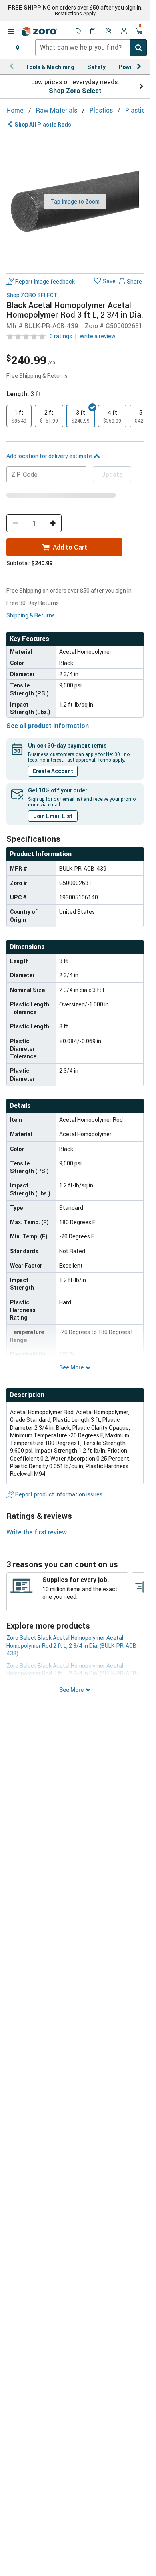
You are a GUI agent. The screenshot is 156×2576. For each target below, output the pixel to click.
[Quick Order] (94, 32)
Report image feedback (45, 281)
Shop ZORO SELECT (32, 295)
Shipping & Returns (31, 615)
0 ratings (61, 336)
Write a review (98, 336)
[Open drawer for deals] (78, 32)
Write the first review (37, 1532)
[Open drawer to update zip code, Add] (18, 48)
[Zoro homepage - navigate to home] (39, 32)
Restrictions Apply (75, 13)
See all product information (48, 726)
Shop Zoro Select (75, 91)
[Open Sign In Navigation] (124, 32)
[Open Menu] (11, 32)
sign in (133, 8)
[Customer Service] (109, 32)
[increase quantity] (53, 523)
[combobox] (91, 48)
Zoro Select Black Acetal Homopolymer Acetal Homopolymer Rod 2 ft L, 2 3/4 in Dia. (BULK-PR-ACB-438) (72, 1645)
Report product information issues (59, 1494)
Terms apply (111, 760)
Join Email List (53, 816)
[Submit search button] (138, 48)
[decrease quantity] (15, 523)
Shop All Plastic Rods (43, 124)
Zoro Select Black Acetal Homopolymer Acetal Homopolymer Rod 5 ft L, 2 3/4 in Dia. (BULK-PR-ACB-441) (72, 1673)
